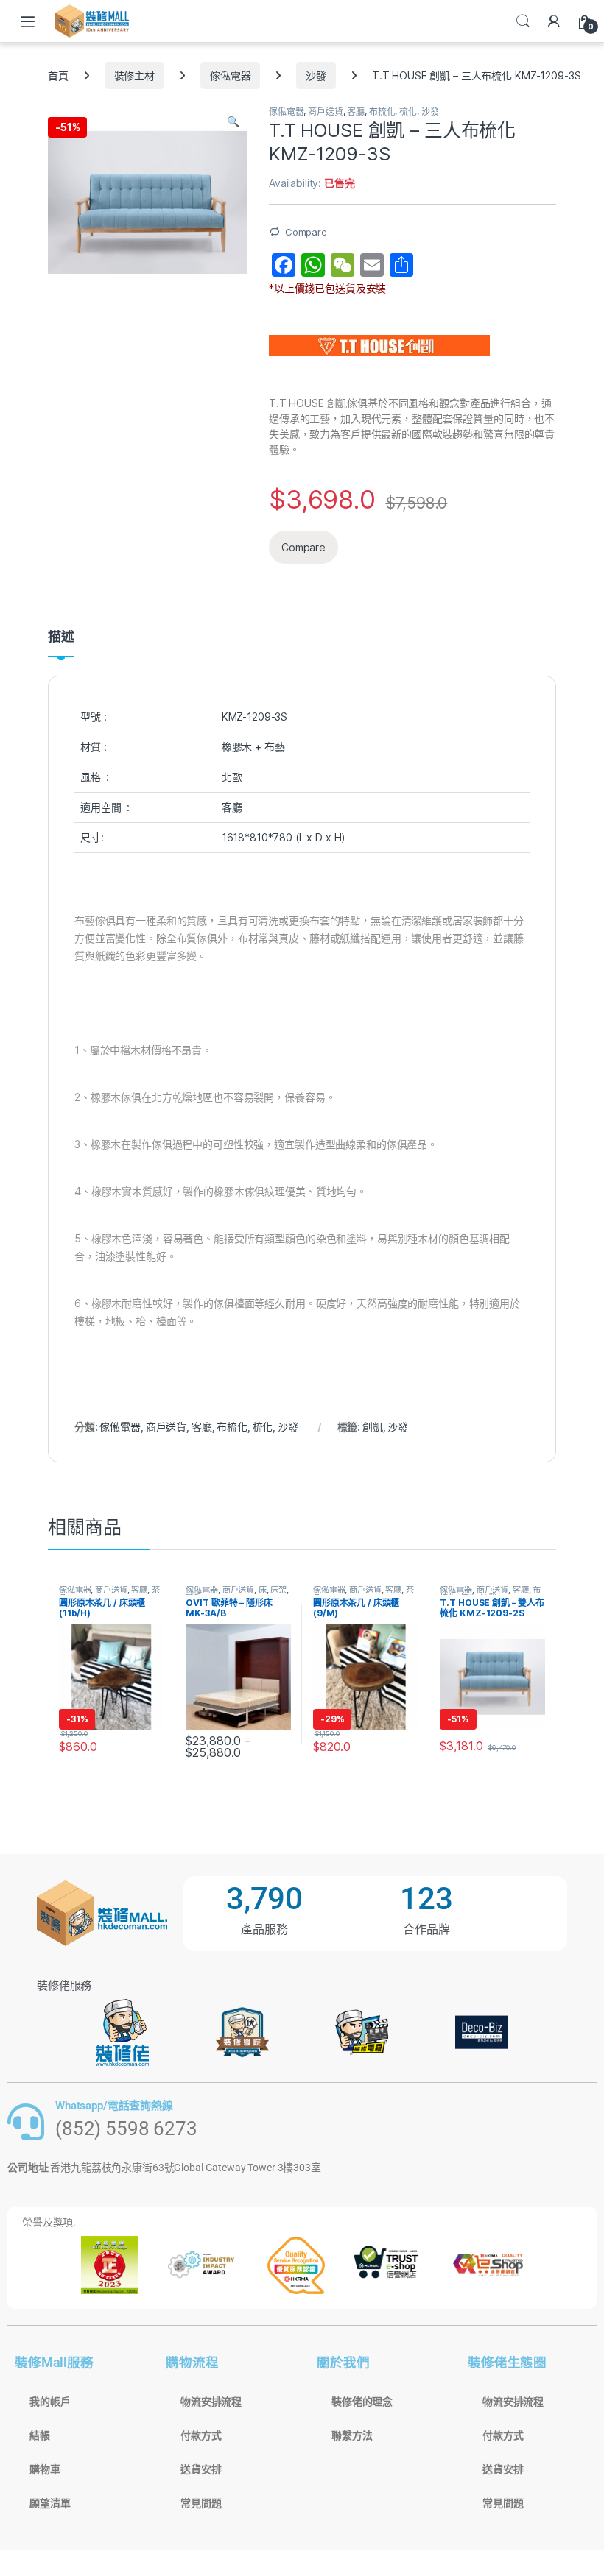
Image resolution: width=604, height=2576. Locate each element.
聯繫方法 (352, 2435)
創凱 (373, 1427)
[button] (233, 121)
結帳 (40, 2435)
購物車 (45, 2469)
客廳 (356, 112)
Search (523, 21)
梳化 (408, 112)
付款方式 (201, 2435)
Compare (306, 232)
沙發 (316, 75)
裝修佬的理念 (362, 2402)
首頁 (58, 75)
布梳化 (382, 112)
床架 (278, 1590)
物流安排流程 (211, 2402)
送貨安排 (201, 2469)
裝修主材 (134, 75)
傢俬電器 (230, 75)
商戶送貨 (325, 112)
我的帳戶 (50, 2402)
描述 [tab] (61, 637)
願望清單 (50, 2503)
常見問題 (201, 2503)
